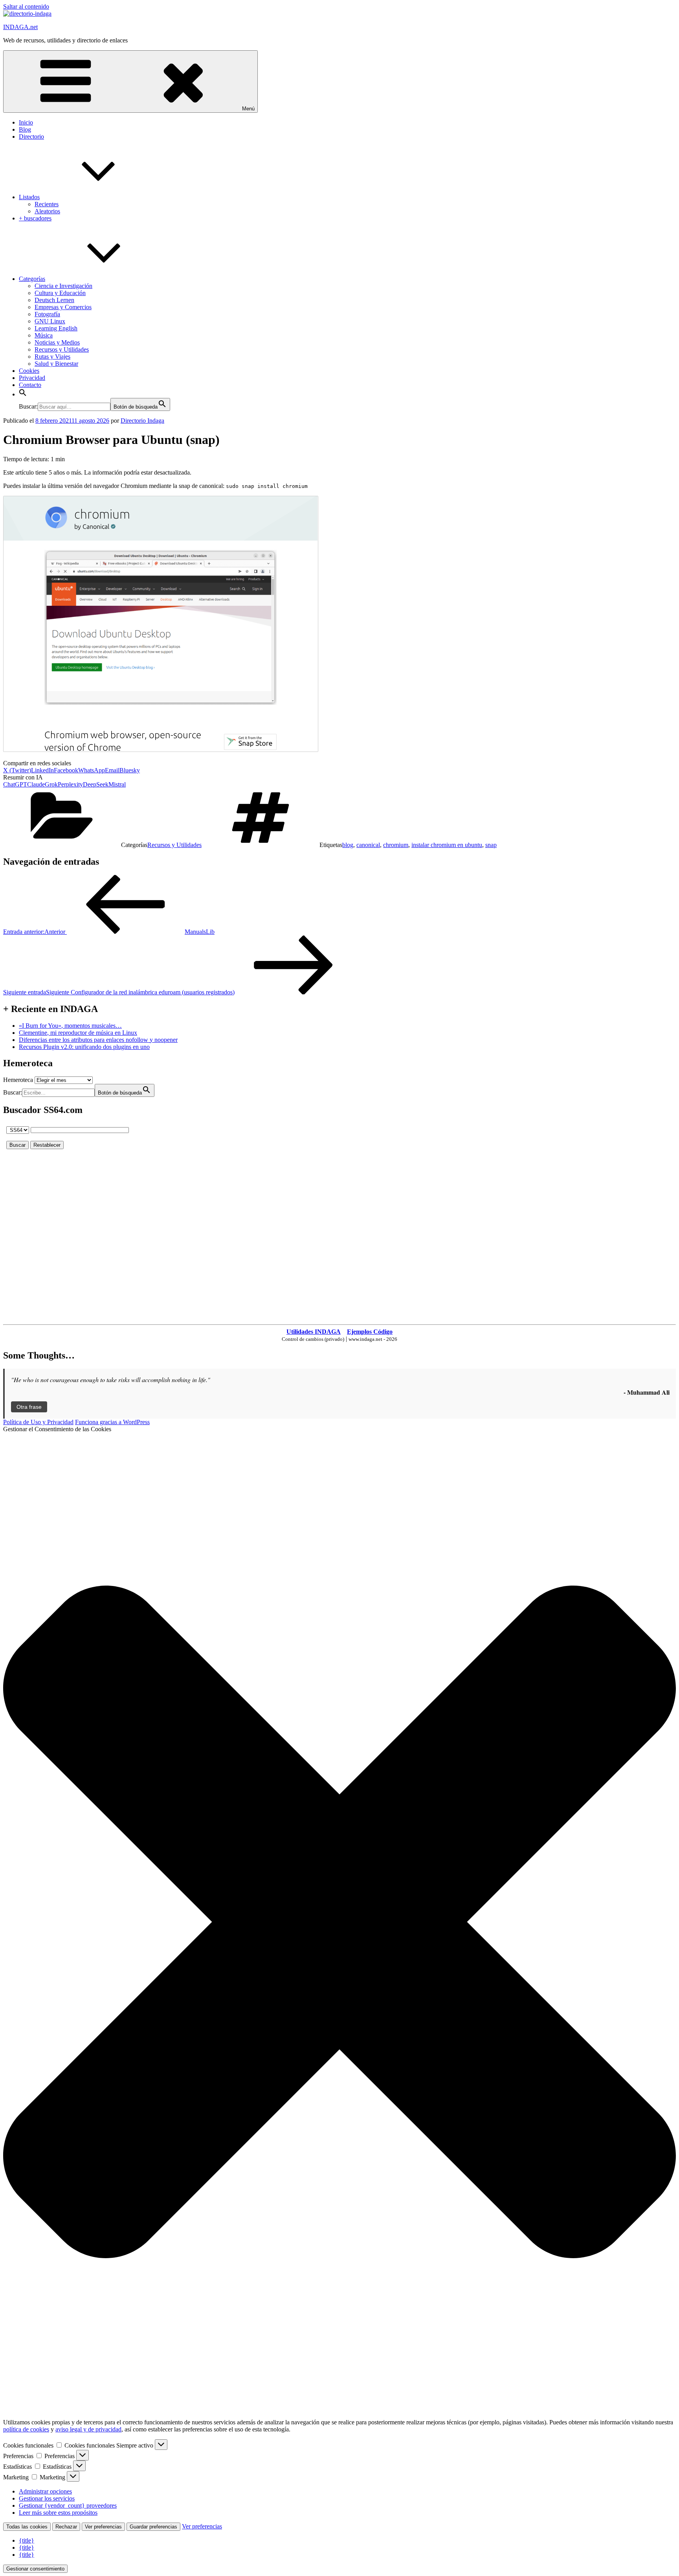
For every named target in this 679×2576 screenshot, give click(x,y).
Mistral (117, 784)
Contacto (30, 385)
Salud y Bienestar (56, 364)
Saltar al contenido (26, 6)
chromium (396, 845)
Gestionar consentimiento (35, 2569)
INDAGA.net (20, 27)
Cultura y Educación (60, 293)
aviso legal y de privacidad (88, 2429)
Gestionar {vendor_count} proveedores (68, 2505)
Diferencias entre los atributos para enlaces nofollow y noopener (98, 1040)
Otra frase (29, 1407)
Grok (51, 784)
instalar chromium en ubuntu (447, 845)
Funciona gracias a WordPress (112, 1422)
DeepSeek (96, 784)
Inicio (26, 122)
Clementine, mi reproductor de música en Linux (78, 1033)
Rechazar (66, 2527)
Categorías (32, 279)
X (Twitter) (17, 770)
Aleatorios (47, 211)
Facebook (66, 770)
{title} (27, 2540)
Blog (25, 129)
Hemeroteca (18, 1080)
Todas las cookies (27, 2527)
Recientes (47, 204)
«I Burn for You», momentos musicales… (70, 1026)
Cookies (29, 371)
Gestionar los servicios (47, 2498)
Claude (36, 784)
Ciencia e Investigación (63, 286)
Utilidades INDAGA (314, 1332)
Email (112, 770)
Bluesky (130, 770)
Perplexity (70, 784)
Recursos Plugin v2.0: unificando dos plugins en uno (84, 1047)
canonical (368, 845)
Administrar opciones (45, 2491)
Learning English (56, 328)
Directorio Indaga (142, 421)
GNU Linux (50, 321)
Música (44, 335)
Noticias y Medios (57, 342)
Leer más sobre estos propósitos (58, 2513)
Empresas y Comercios (63, 307)
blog (348, 845)
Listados (29, 197)
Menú (248, 109)
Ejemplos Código (370, 1332)
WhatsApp (92, 770)
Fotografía (47, 314)
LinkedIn (42, 770)
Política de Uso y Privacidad (38, 1422)
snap (491, 845)
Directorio (31, 137)
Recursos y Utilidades (62, 349)
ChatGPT (15, 784)
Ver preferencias (103, 2527)
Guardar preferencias (153, 2527)
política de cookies (26, 2429)
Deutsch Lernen (54, 300)
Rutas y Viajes (52, 357)
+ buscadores (35, 218)
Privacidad (32, 378)
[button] (23, 394)
